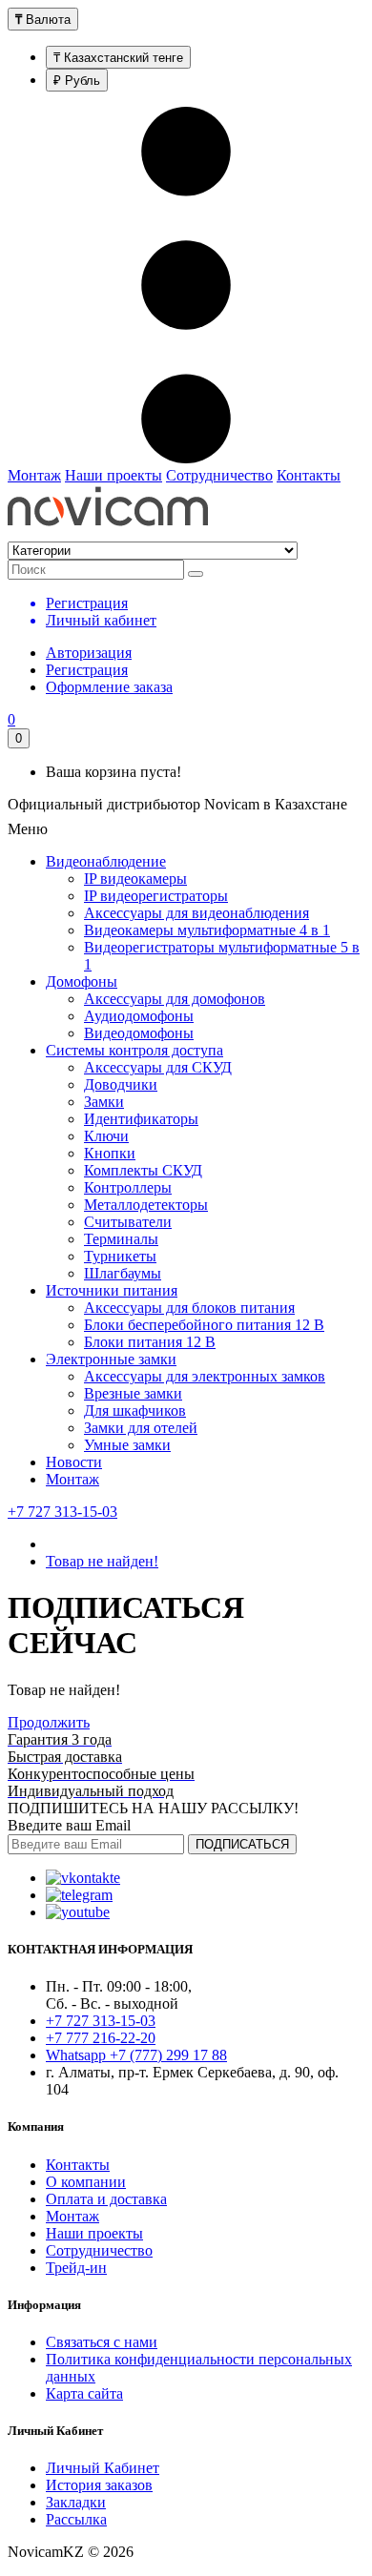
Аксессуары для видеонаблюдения (196, 913)
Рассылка (76, 2519)
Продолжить (49, 1722)
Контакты (309, 475)
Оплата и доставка (106, 2199)
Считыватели (128, 1222)
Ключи (106, 1136)
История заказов (99, 2485)
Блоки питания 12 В (150, 1342)
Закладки (76, 2502)
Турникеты (120, 1256)
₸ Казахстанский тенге (118, 58)
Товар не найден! (102, 1561)
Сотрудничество (219, 475)
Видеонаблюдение (106, 861)
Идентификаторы (141, 1119)
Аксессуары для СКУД (158, 1067)
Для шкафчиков (135, 1411)
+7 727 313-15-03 (62, 1512)
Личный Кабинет (103, 2468)
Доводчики (121, 1084)
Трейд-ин (76, 2268)
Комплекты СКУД (143, 1170)
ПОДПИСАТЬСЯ (242, 1844)
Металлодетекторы (146, 1205)
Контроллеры (128, 1187)
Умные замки (127, 1445)
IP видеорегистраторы (156, 896)
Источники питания (112, 1290)
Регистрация (87, 670)
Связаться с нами (102, 2342)
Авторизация (89, 653)
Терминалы (121, 1239)
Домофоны (82, 981)
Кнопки (110, 1153)
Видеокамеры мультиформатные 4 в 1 (207, 930)
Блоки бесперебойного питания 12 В (204, 1325)
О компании (86, 2182)
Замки (104, 1102)
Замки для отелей (141, 1428)
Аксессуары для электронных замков (205, 1376)
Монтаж (34, 475)
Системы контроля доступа (134, 1050)
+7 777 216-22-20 (101, 2038)
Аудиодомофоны (139, 1016)
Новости (74, 1462)
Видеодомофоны (139, 1033)
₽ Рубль (77, 81)
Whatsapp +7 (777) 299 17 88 (136, 2055)
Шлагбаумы (123, 1273)
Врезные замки (133, 1393)
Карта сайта (84, 2393)
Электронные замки (111, 1359)
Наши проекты (114, 475)
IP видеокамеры (135, 879)
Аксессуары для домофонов (175, 999)
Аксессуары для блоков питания (189, 1308)
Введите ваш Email (69, 1825)
